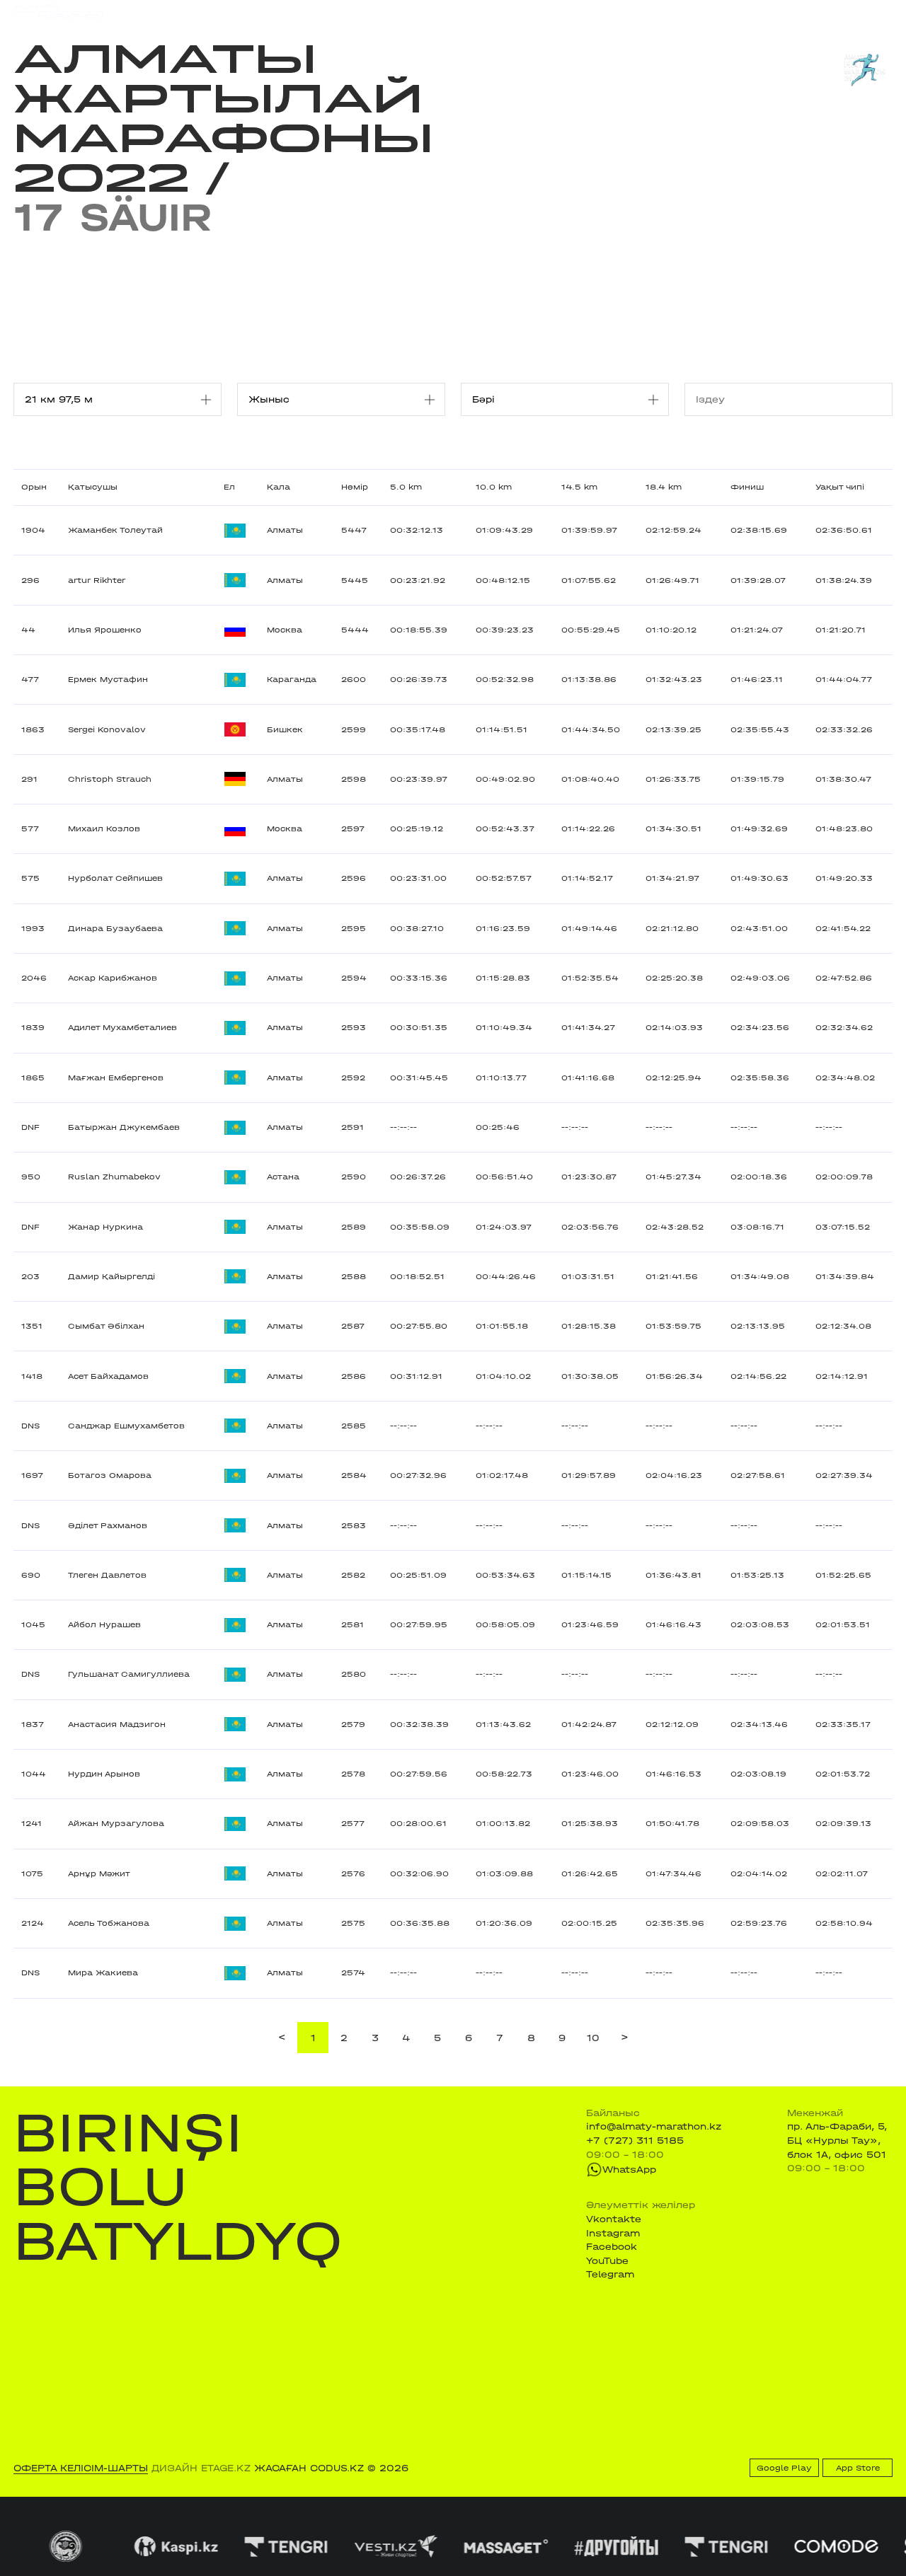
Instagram (613, 2233)
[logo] (58, 12)
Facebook (612, 2247)
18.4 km (664, 487)
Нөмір (355, 487)
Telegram (610, 2274)
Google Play (784, 2468)
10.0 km (494, 487)
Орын (34, 487)
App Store (858, 2468)
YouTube (607, 2261)
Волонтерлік (540, 11)
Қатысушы (93, 487)
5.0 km (406, 487)
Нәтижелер (302, 11)
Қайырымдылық (385, 11)
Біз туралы (611, 11)
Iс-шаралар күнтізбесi (204, 11)
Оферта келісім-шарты (81, 2468)
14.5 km (579, 487)
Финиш (747, 487)
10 (593, 2038)
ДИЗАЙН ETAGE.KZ (201, 2468)
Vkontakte (614, 2219)
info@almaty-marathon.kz (654, 2126)
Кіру (882, 11)
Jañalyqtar (468, 11)
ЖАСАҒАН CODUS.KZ (309, 2468)
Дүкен (777, 11)
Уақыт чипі (840, 487)
